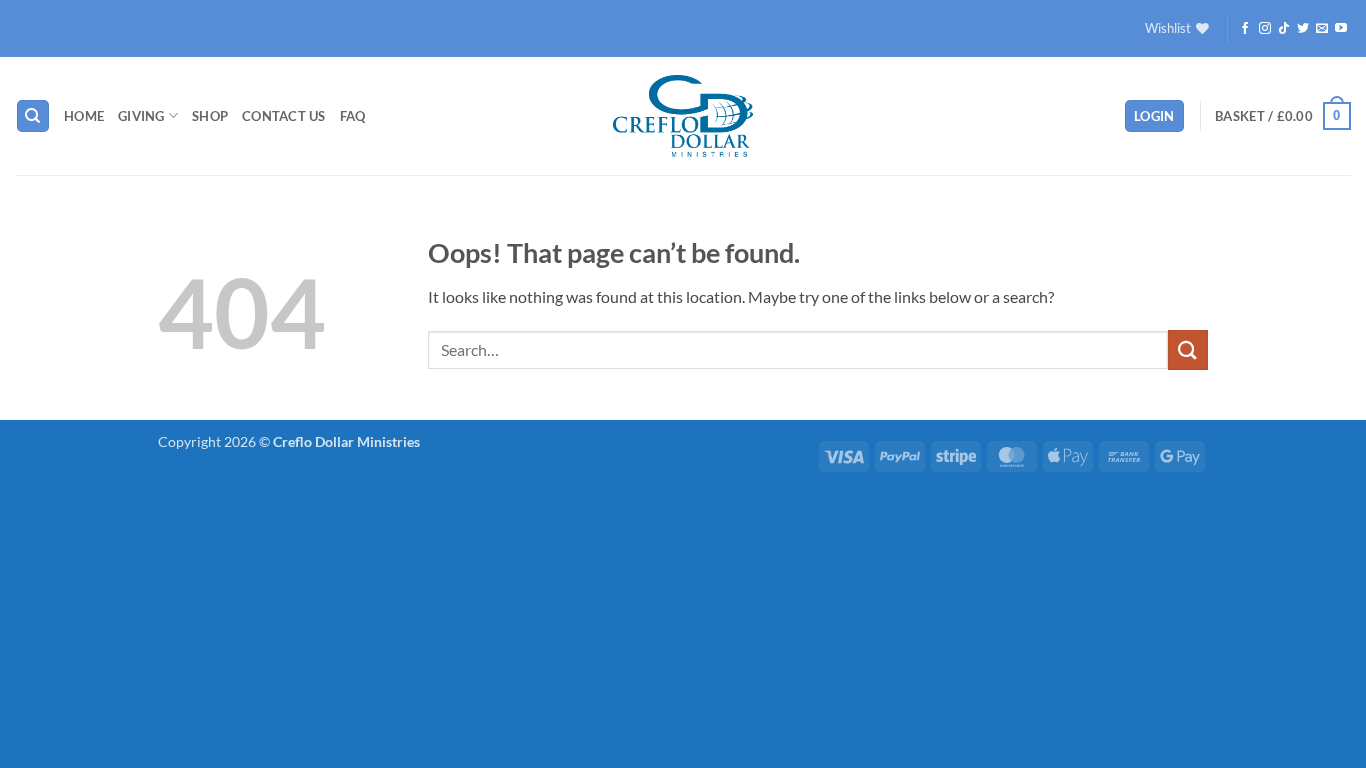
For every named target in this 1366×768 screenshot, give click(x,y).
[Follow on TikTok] (1284, 29)
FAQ (353, 116)
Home (84, 116)
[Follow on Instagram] (1265, 29)
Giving (141, 116)
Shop (210, 116)
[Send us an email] (1322, 29)
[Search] (33, 116)
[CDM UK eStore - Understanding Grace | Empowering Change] (683, 116)
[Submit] (1188, 349)
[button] (1154, 116)
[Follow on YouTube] (1341, 29)
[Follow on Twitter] (1303, 29)
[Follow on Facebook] (1245, 29)
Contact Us (284, 116)
